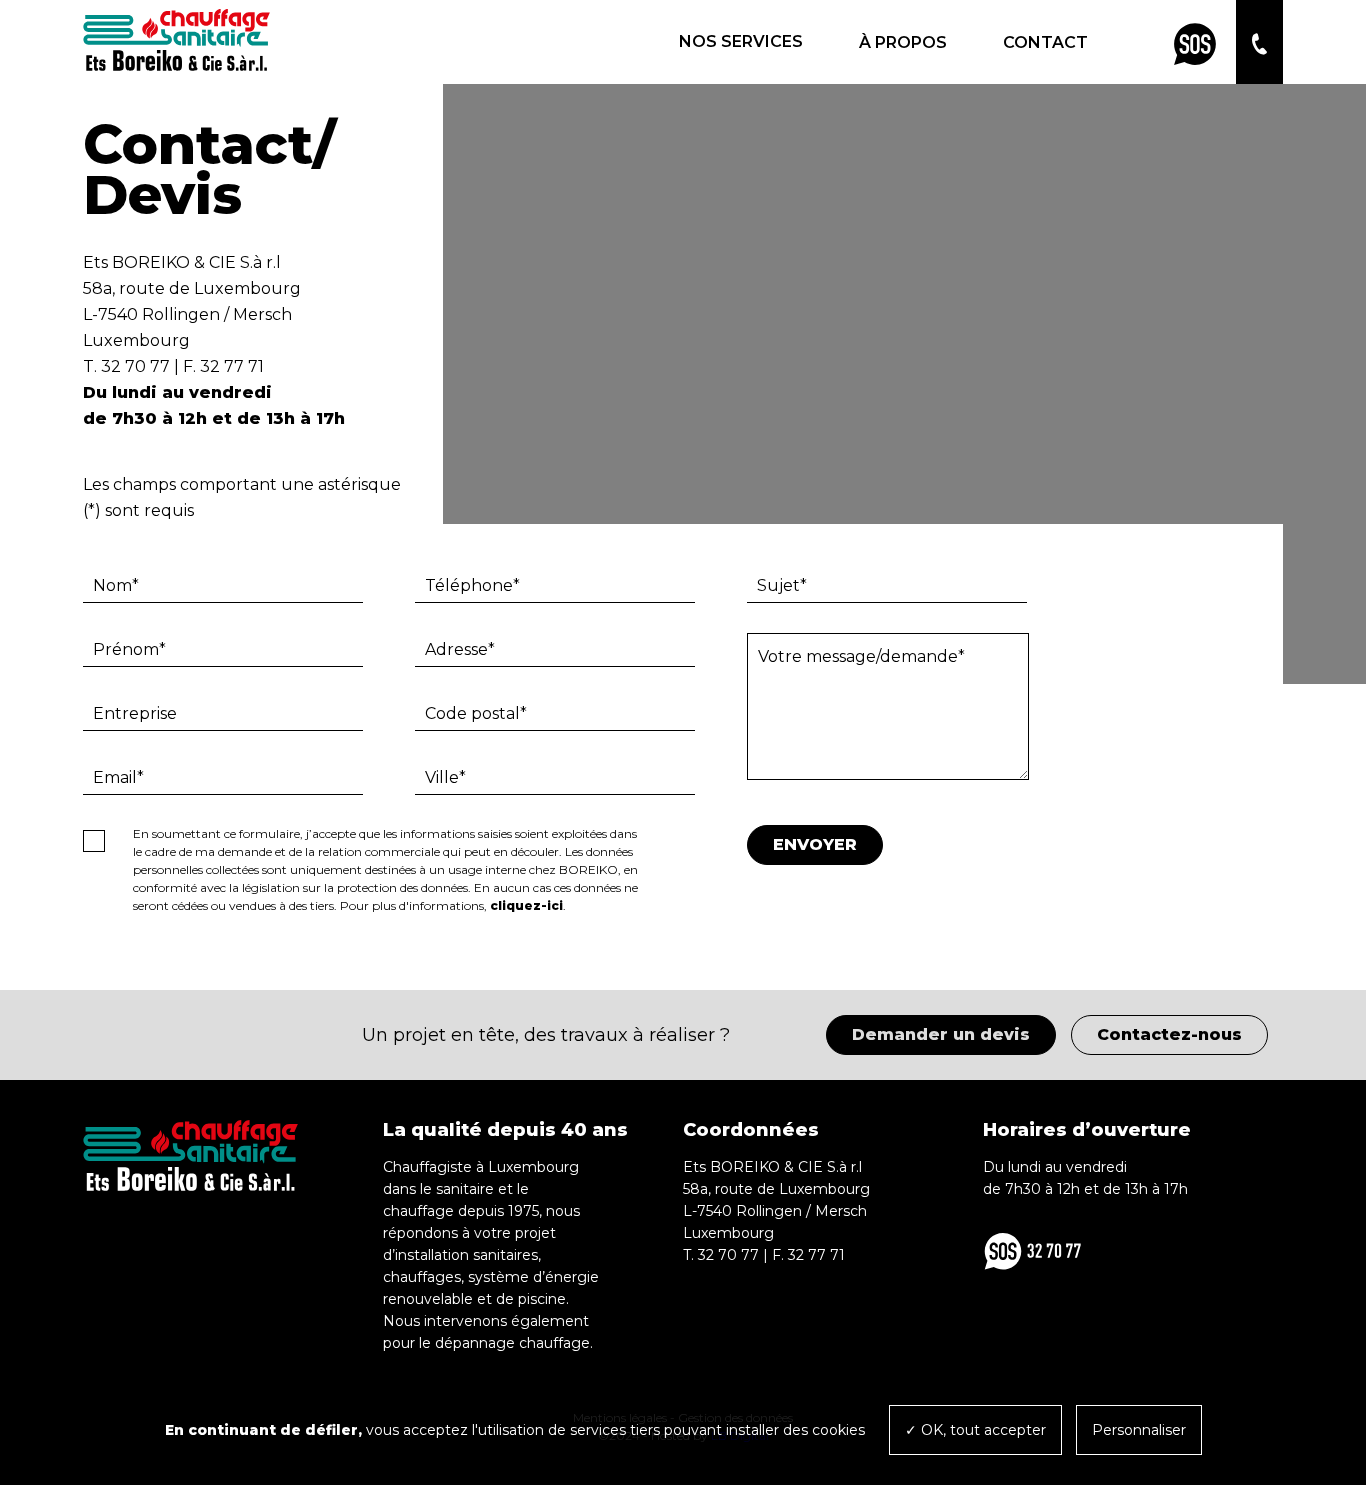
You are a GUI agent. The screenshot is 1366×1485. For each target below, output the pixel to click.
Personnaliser (1139, 1430)
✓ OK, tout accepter (975, 1430)
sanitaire (465, 1189)
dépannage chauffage (512, 1343)
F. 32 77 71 (223, 366)
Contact (1045, 42)
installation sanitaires (466, 1255)
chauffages (422, 1277)
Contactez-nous (1169, 1034)
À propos (903, 42)
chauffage (418, 1211)
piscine (542, 1299)
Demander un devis (941, 1034)
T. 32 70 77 (126, 366)
